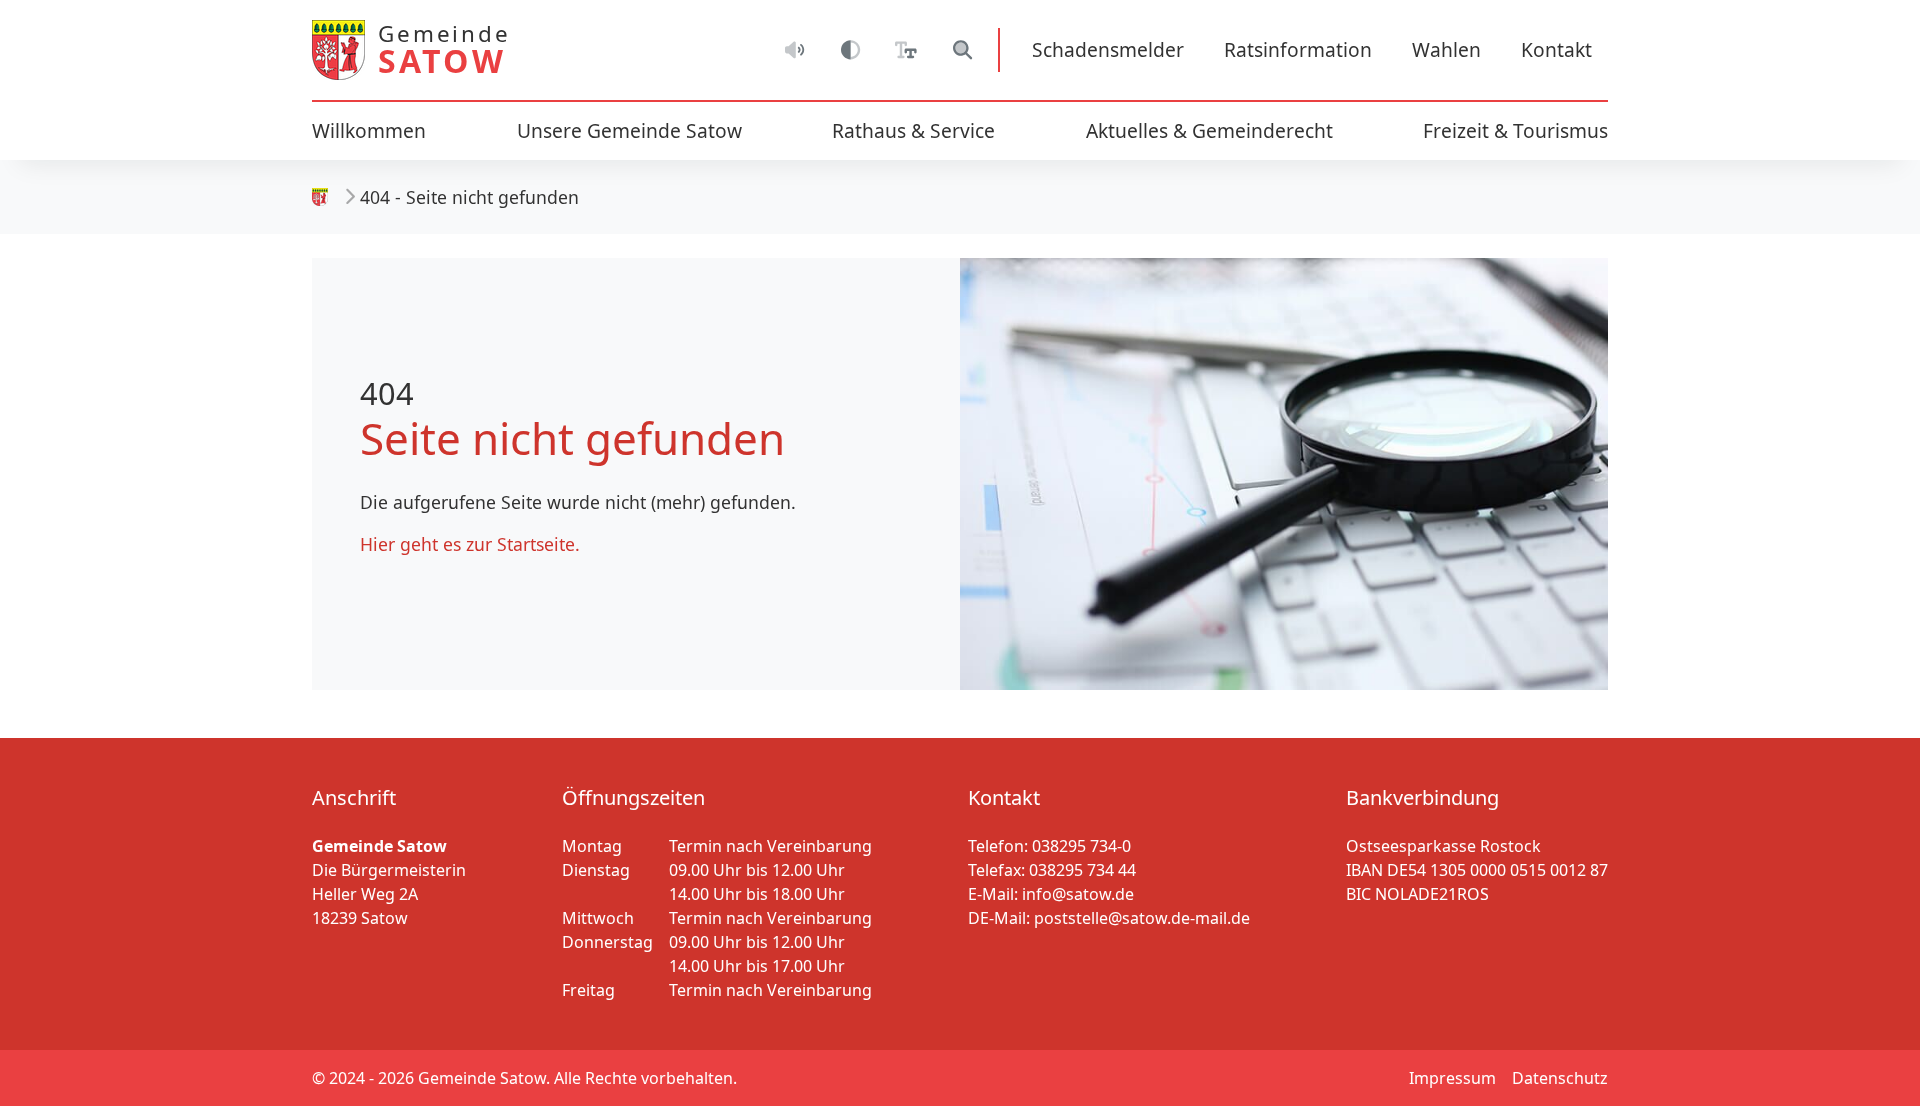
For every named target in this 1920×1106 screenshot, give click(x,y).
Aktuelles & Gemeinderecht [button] (1209, 130)
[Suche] (962, 50)
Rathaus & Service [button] (913, 130)
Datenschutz (1560, 1078)
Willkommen (369, 130)
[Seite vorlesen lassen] (794, 50)
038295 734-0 (1081, 846)
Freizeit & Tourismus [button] (1515, 130)
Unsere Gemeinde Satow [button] (629, 130)
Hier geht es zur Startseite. (470, 544)
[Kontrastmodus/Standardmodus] (850, 50)
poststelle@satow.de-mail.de (1142, 918)
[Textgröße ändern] (906, 50)
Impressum (1452, 1078)
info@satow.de (1078, 894)
